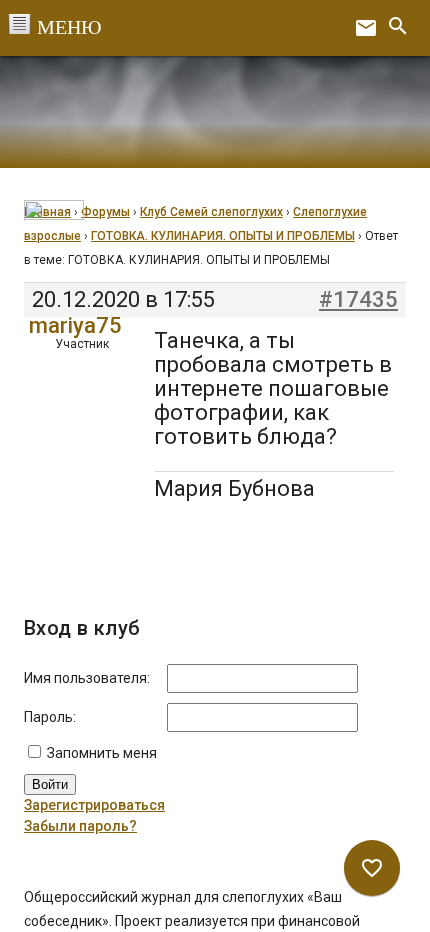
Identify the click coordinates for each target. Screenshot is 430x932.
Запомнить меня (102, 753)
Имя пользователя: (87, 678)
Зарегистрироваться (94, 805)
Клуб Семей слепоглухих (211, 212)
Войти (50, 784)
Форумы (105, 212)
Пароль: (50, 717)
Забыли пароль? (80, 826)
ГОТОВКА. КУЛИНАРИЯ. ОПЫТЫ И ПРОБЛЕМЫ (223, 236)
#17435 (358, 300)
